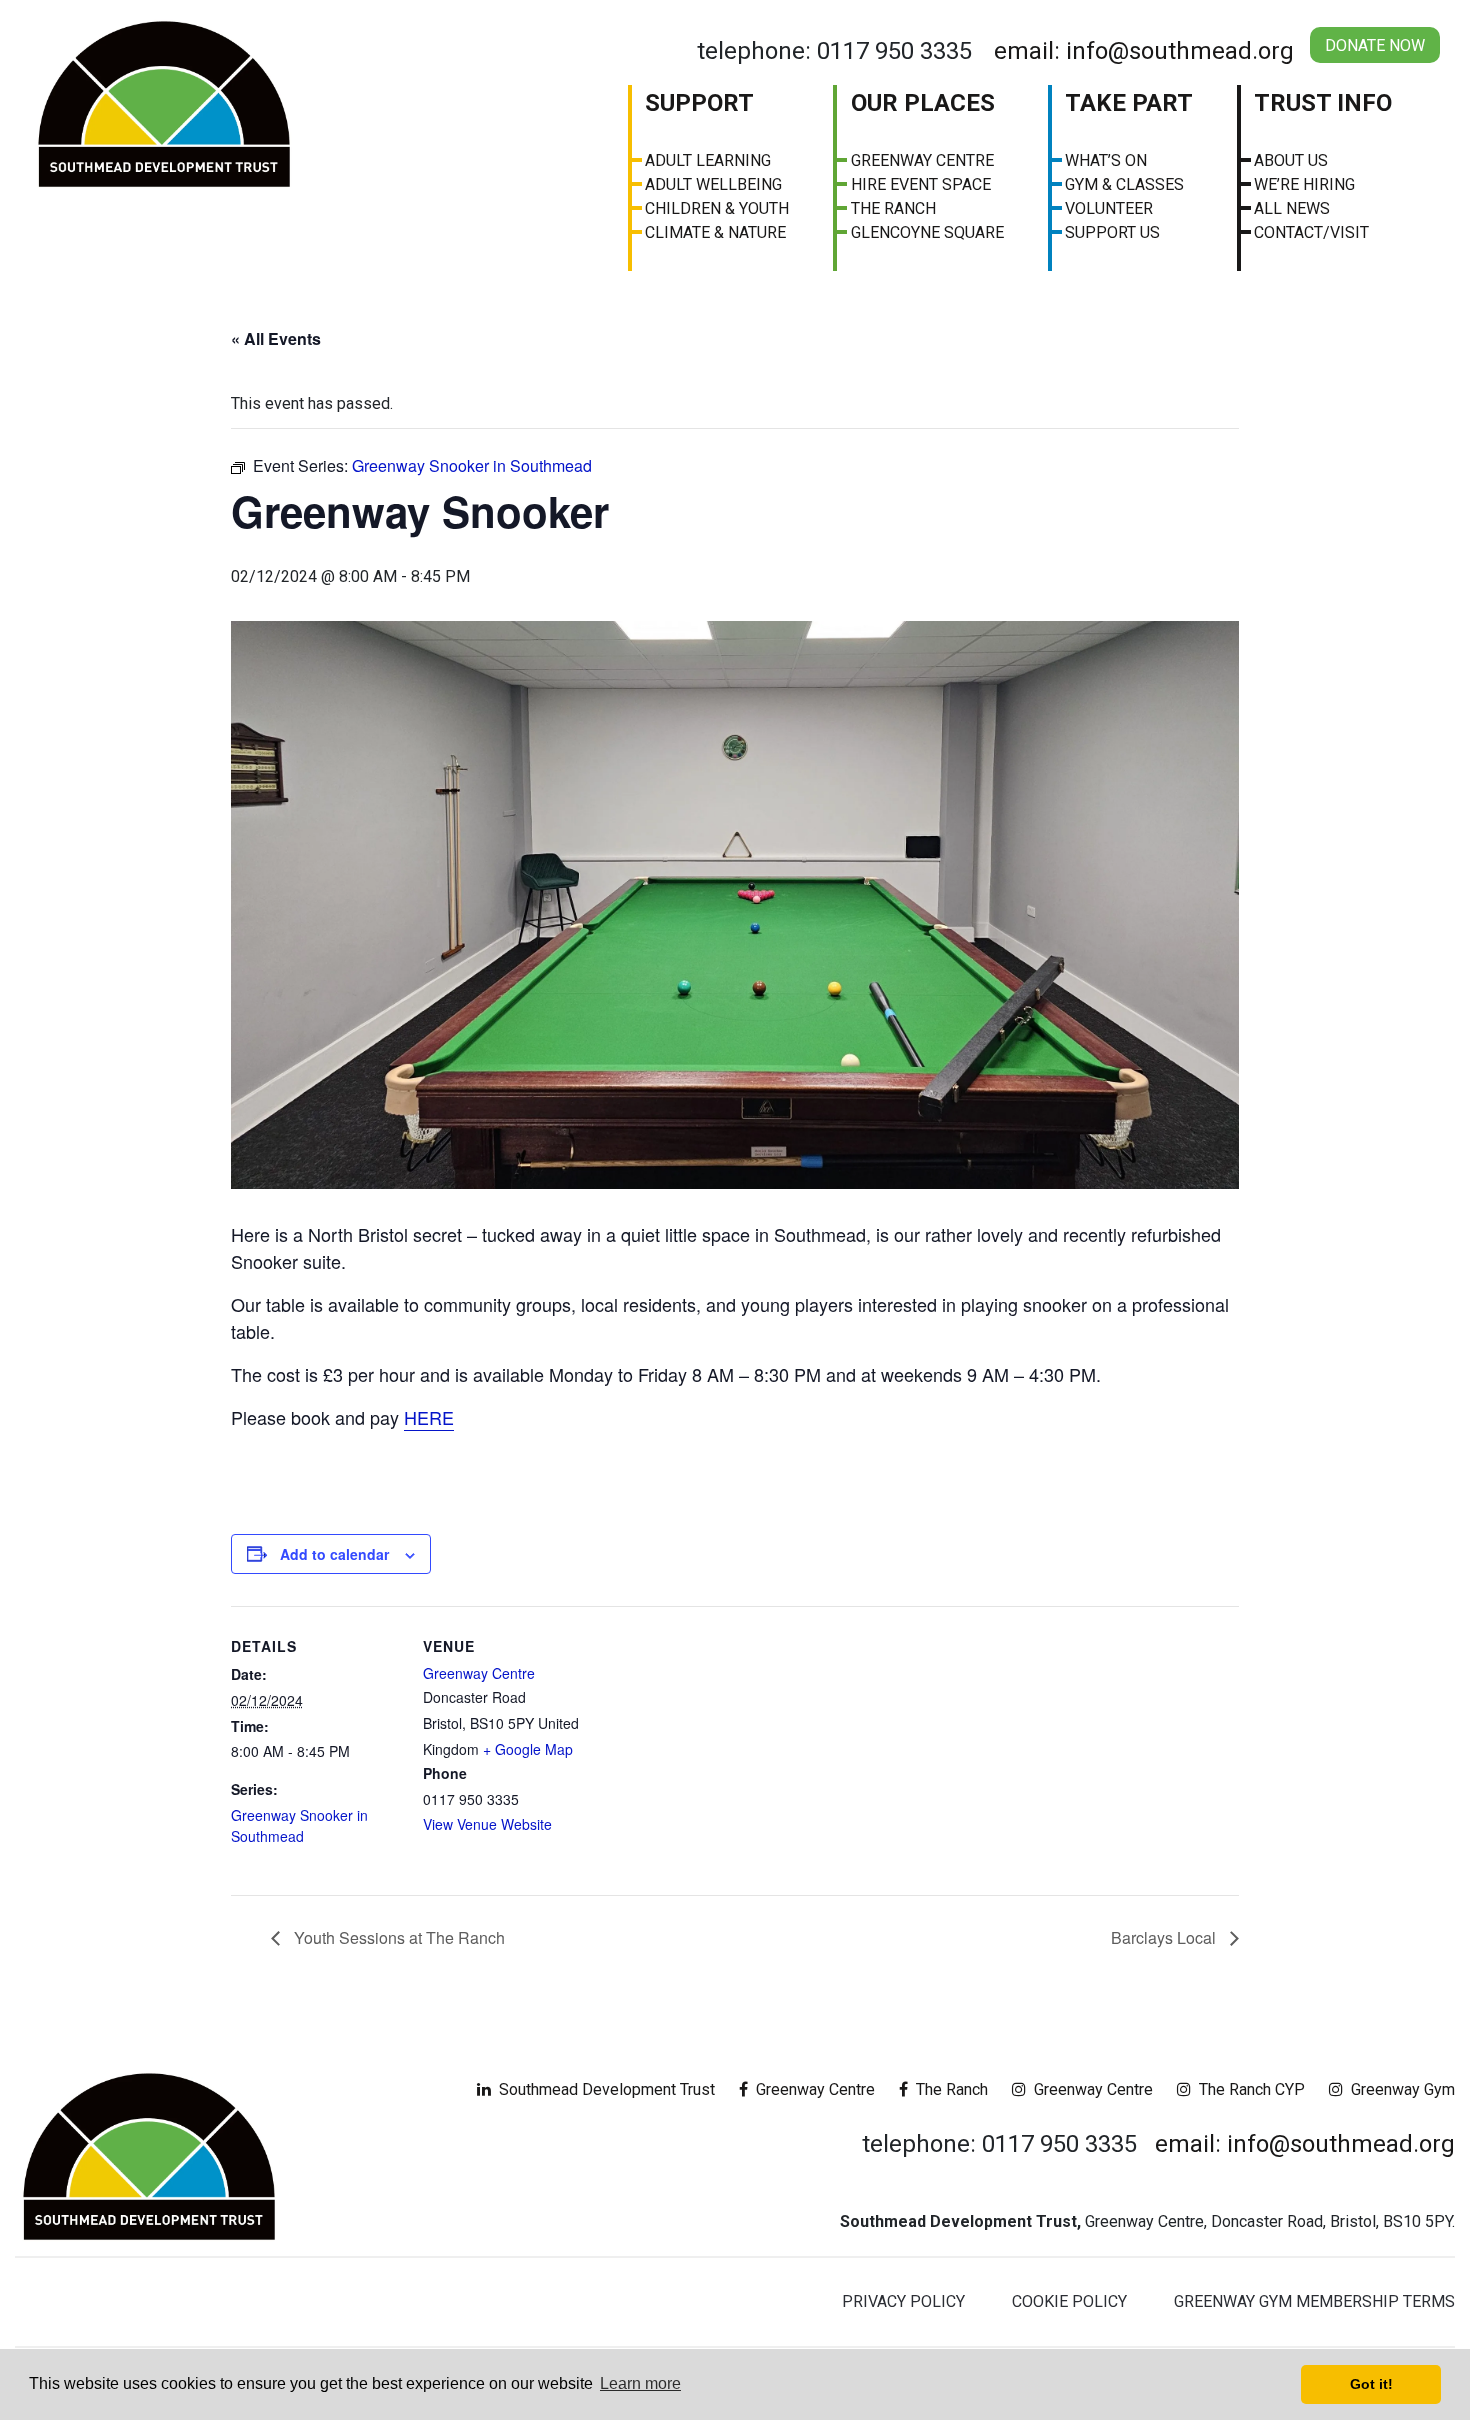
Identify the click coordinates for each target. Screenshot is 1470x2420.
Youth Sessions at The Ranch (397, 1937)
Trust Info (1323, 103)
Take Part (1129, 103)
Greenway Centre (922, 160)
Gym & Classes (1124, 184)
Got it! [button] (1371, 2384)
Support (699, 103)
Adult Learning (708, 160)
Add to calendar (334, 1554)
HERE (429, 1417)
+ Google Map (528, 1749)
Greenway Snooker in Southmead (299, 1825)
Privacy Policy (903, 2301)
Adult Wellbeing (713, 184)
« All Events (276, 338)
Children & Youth (717, 208)
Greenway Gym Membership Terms (1314, 2301)
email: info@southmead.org (1144, 51)
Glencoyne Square (927, 232)
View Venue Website (487, 1824)
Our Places (923, 103)
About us (1291, 160)
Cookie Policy (1069, 2301)
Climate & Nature (715, 232)
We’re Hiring (1304, 184)
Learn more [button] (640, 2383)
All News (1292, 208)
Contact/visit (1311, 232)
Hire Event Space (921, 184)
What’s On (1106, 160)
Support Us (1112, 232)
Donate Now (1375, 45)
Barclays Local (1165, 1937)
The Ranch (893, 208)
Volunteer (1109, 208)
